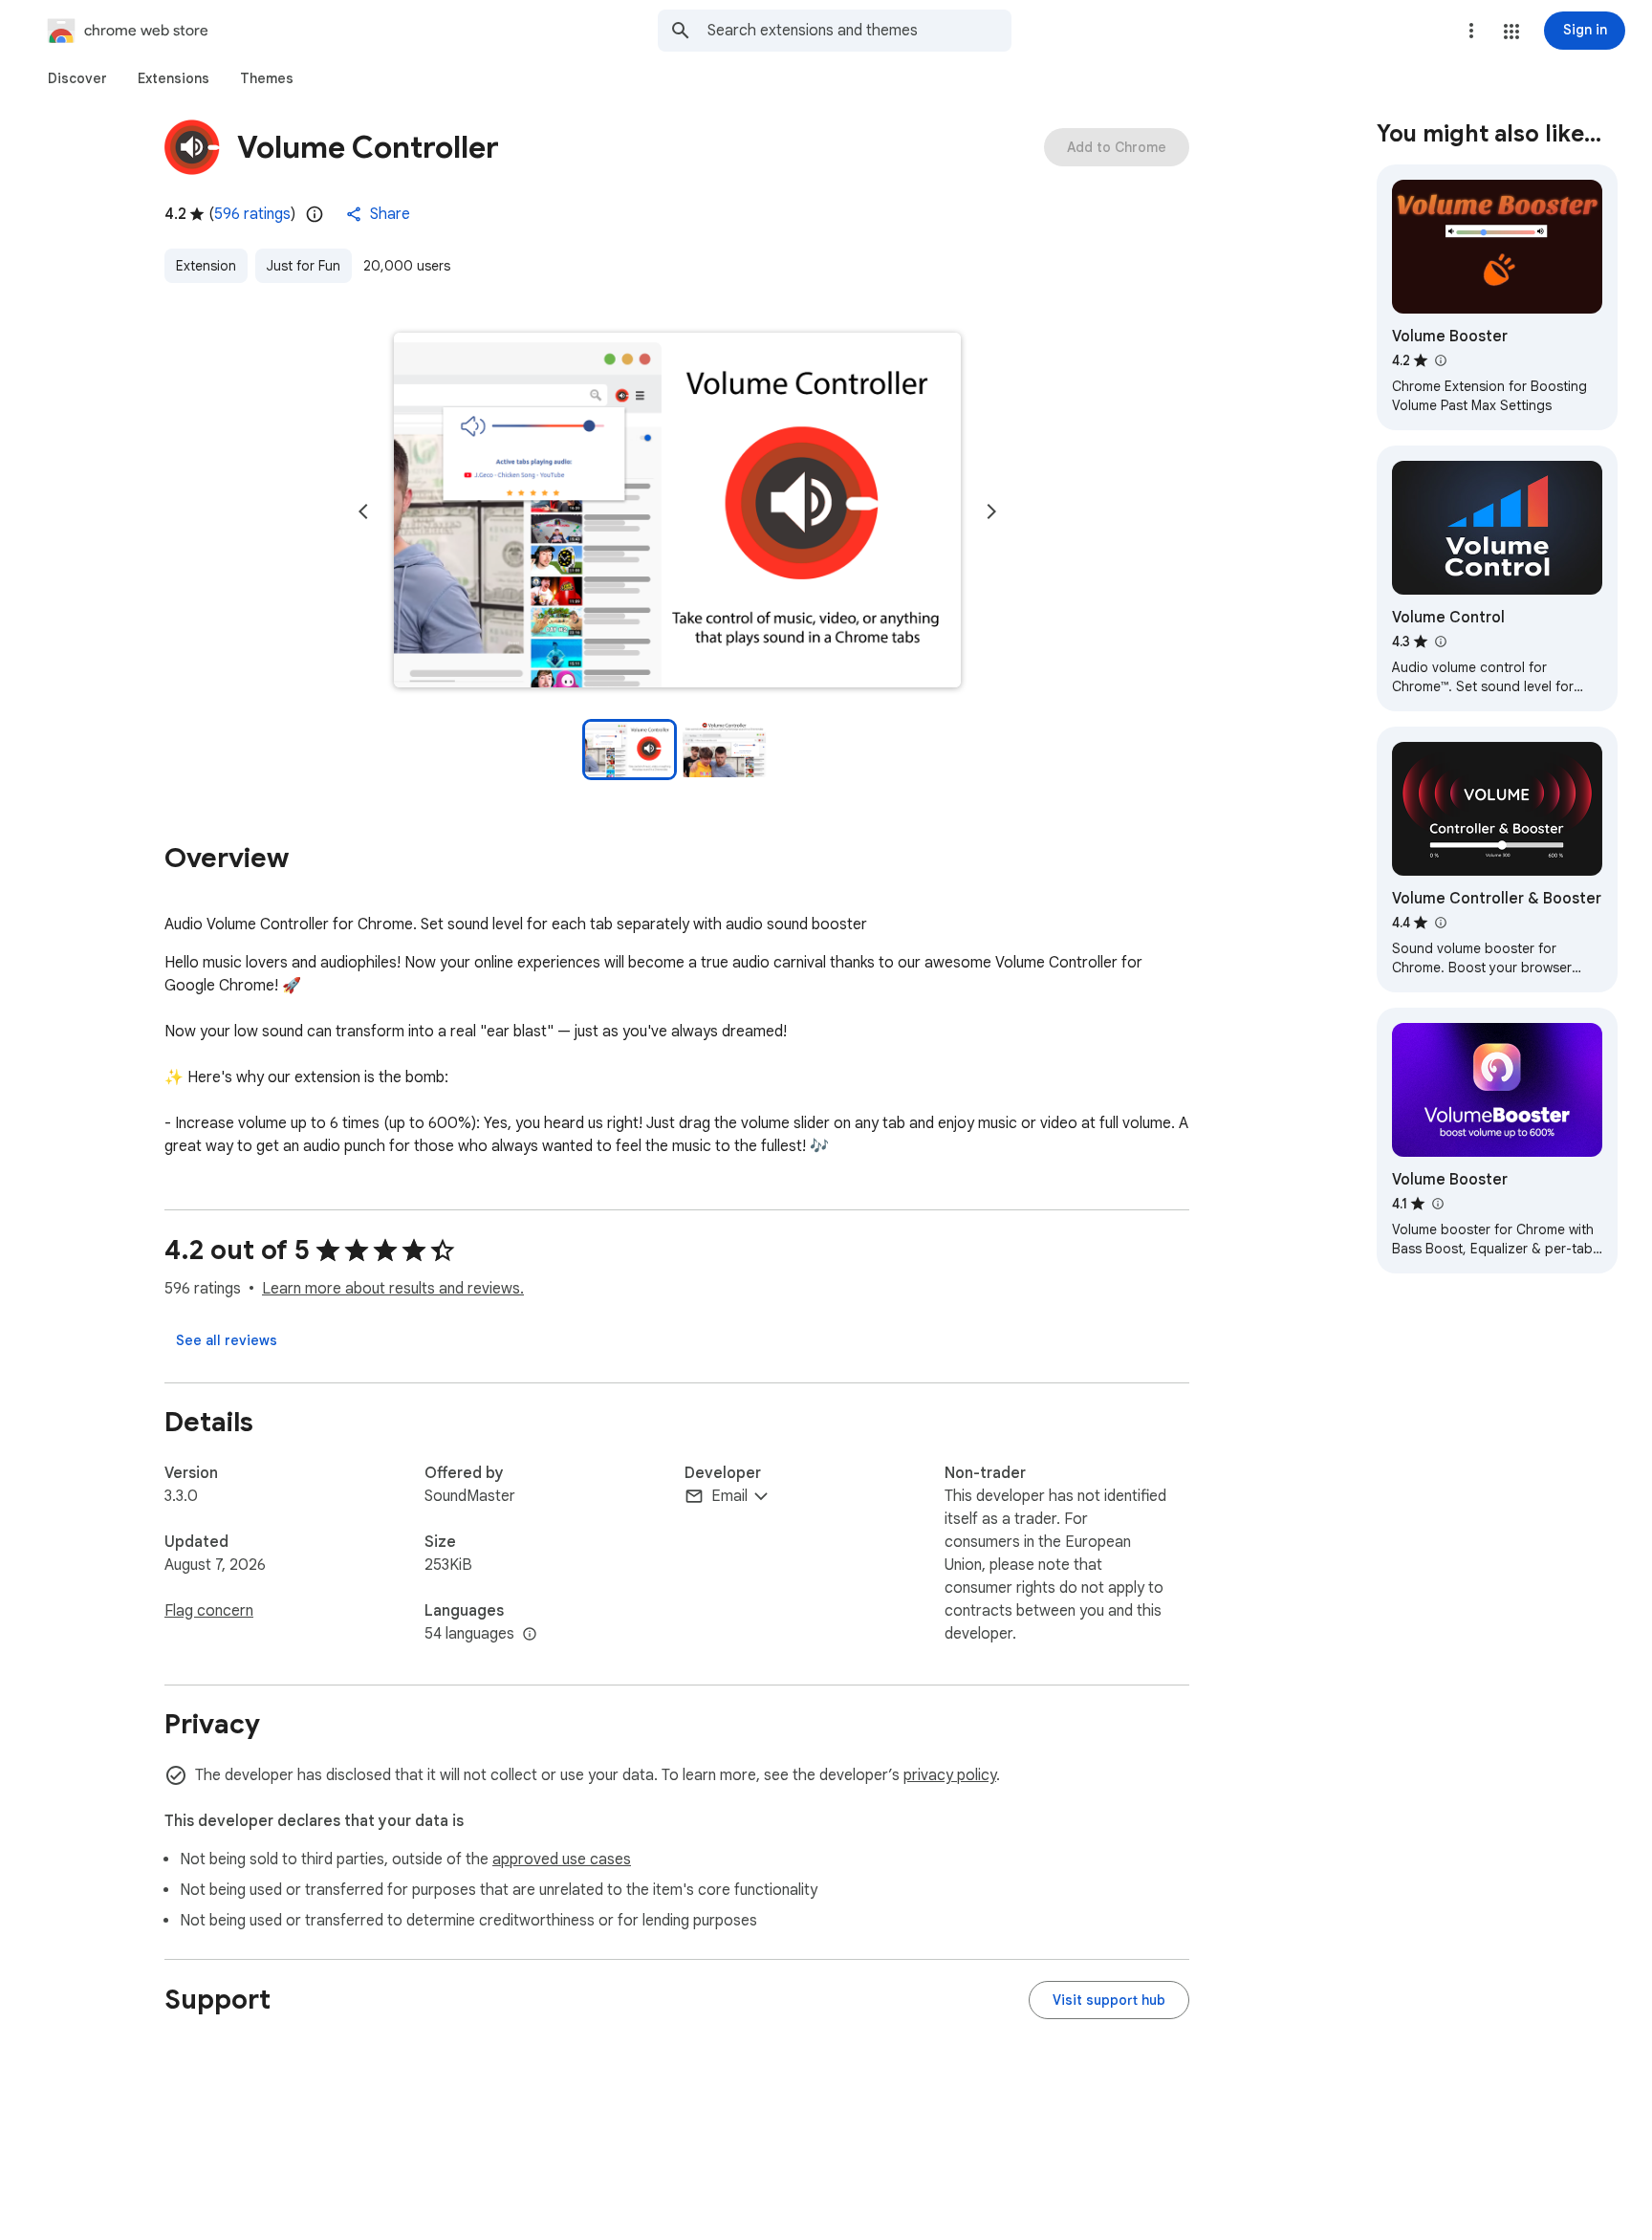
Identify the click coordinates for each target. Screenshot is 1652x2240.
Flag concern (209, 1611)
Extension (206, 266)
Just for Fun (304, 266)
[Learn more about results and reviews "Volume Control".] (1440, 642)
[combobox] (859, 31)
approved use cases (562, 1859)
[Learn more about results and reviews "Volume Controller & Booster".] (1440, 923)
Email (729, 1496)
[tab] (77, 78)
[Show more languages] (530, 1635)
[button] (1511, 32)
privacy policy (950, 1775)
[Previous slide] (363, 511)
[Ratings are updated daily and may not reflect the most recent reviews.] (315, 214)
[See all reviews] (227, 1340)
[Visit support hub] (1109, 2000)
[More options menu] (1471, 31)
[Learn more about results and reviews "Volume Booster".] (1440, 360)
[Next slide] (991, 511)
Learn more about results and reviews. (393, 1289)
